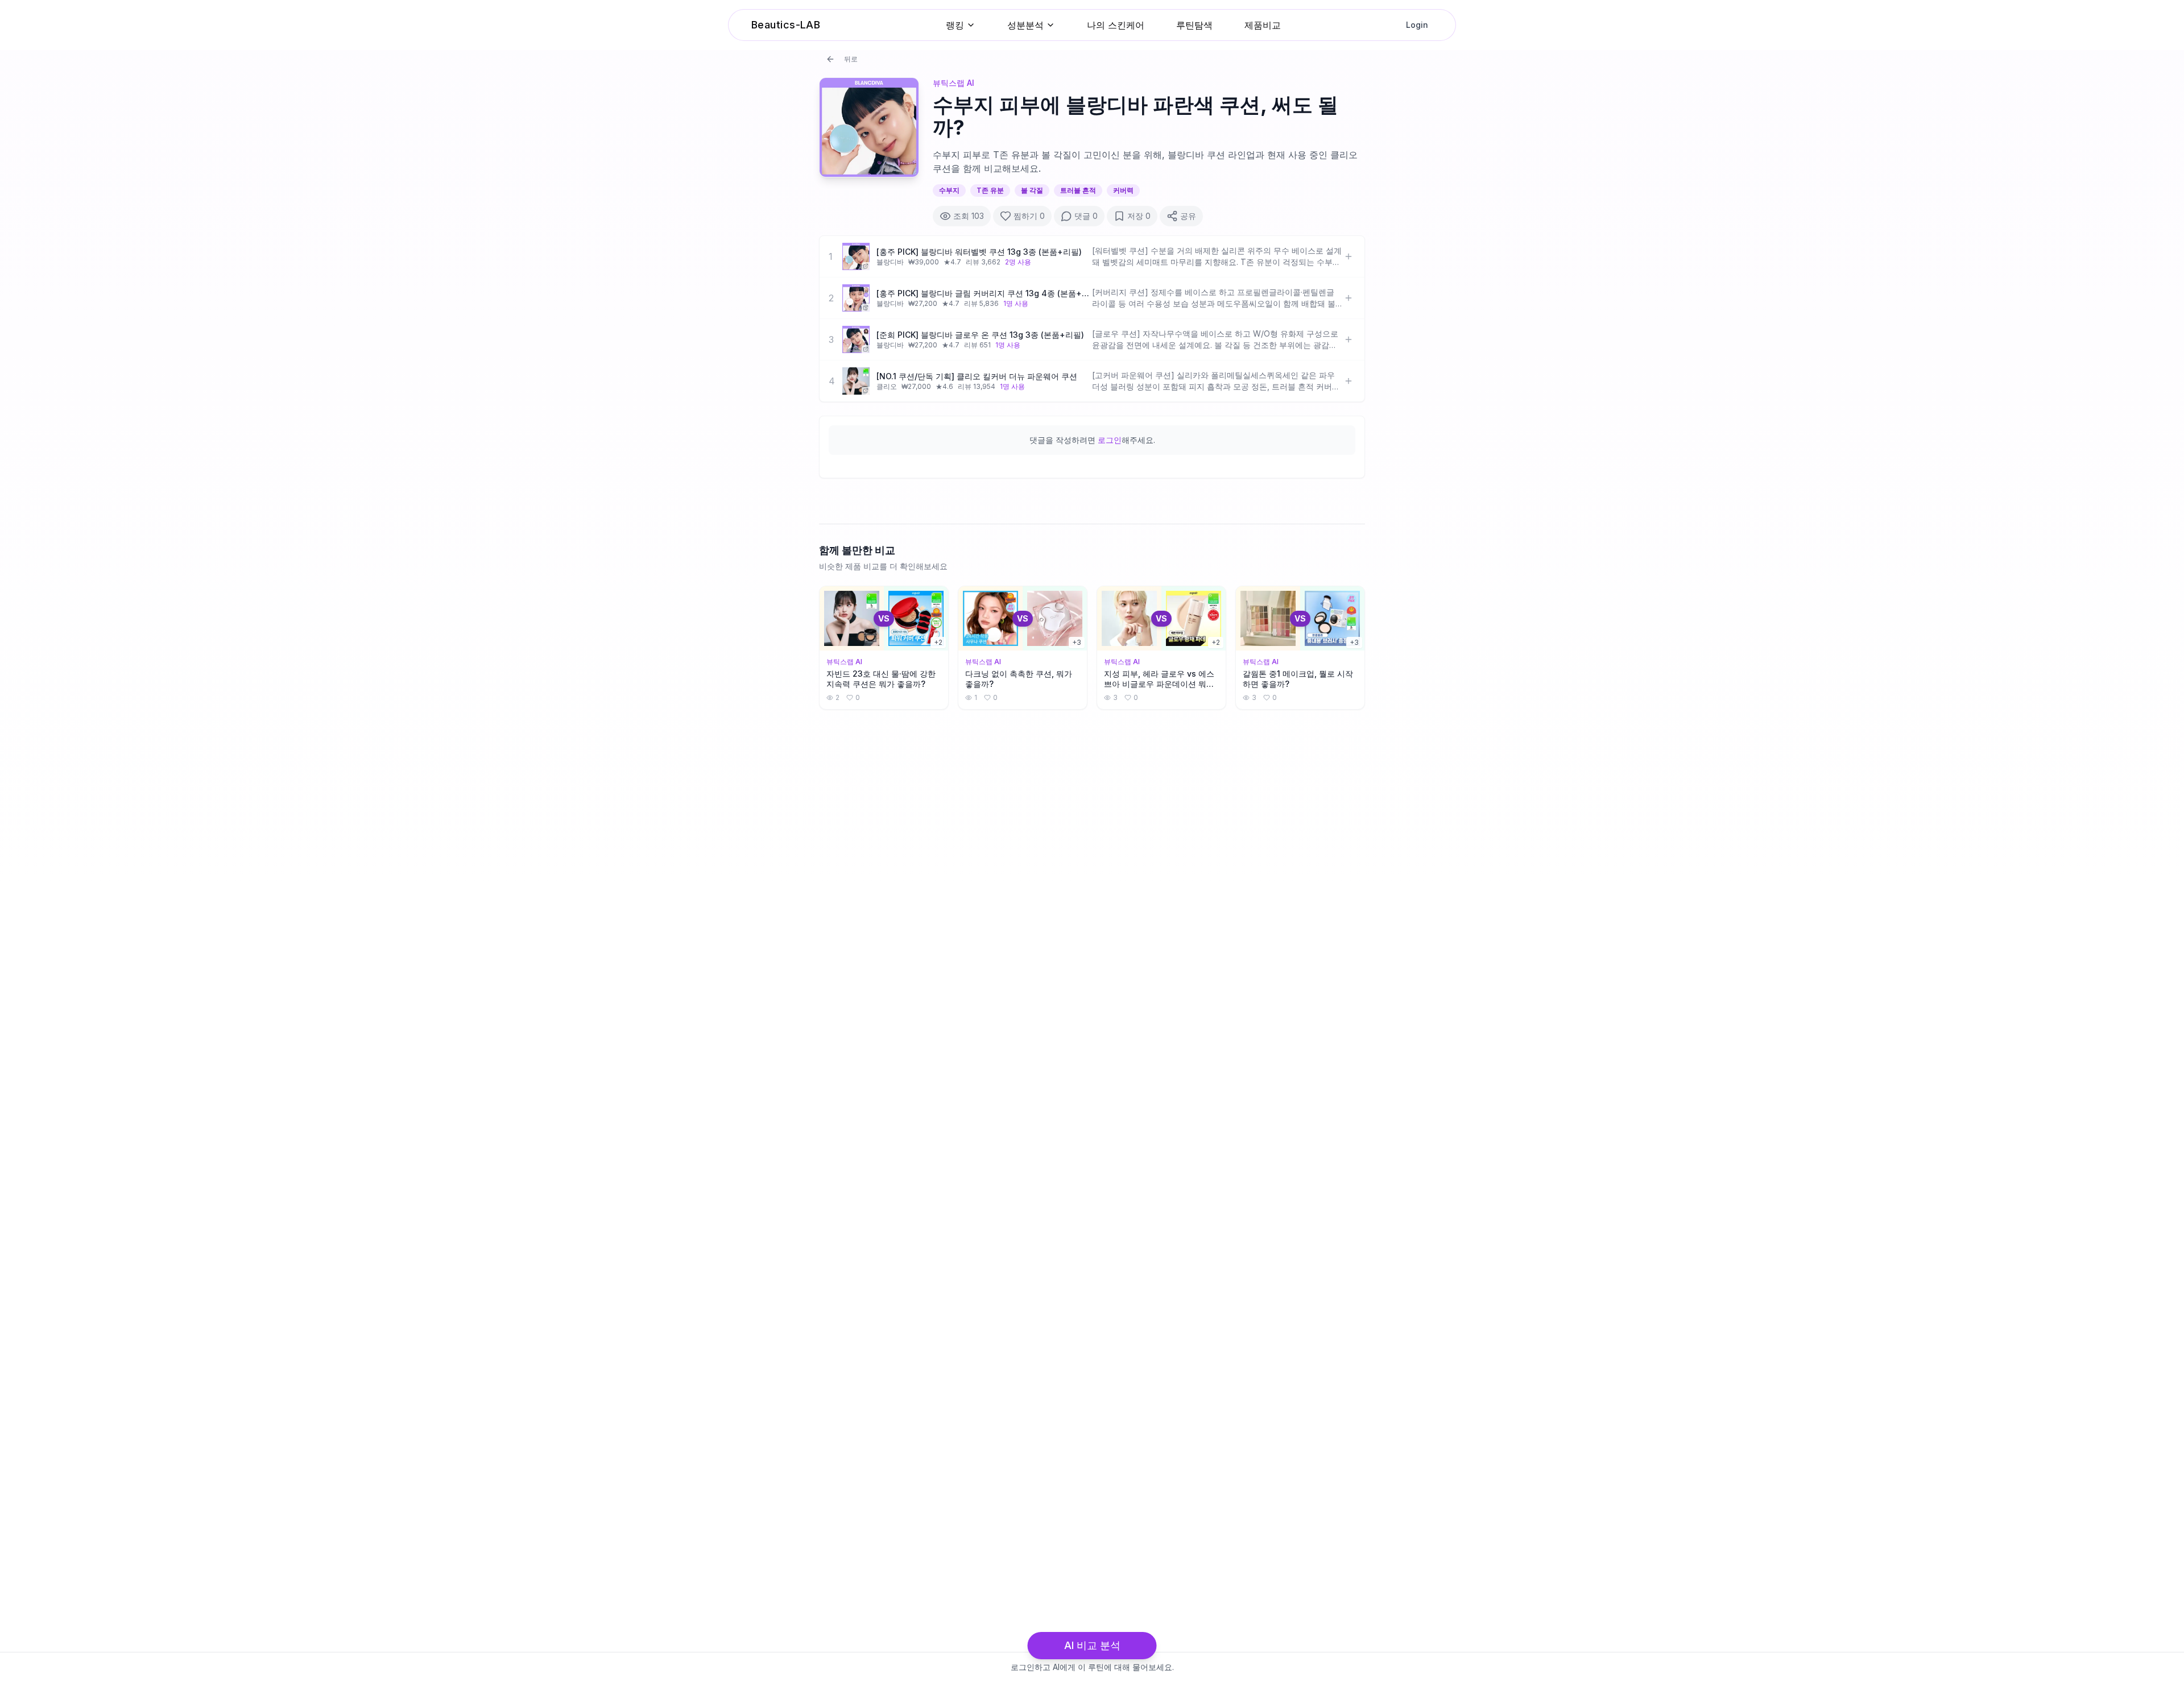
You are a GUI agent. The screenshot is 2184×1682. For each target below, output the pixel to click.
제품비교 (1263, 25)
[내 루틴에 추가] (1349, 256)
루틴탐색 (1194, 25)
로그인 (1110, 440)
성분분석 (1025, 25)
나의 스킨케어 (1116, 25)
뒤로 (851, 59)
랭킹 (955, 25)
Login (1417, 25)
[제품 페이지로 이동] (856, 256)
